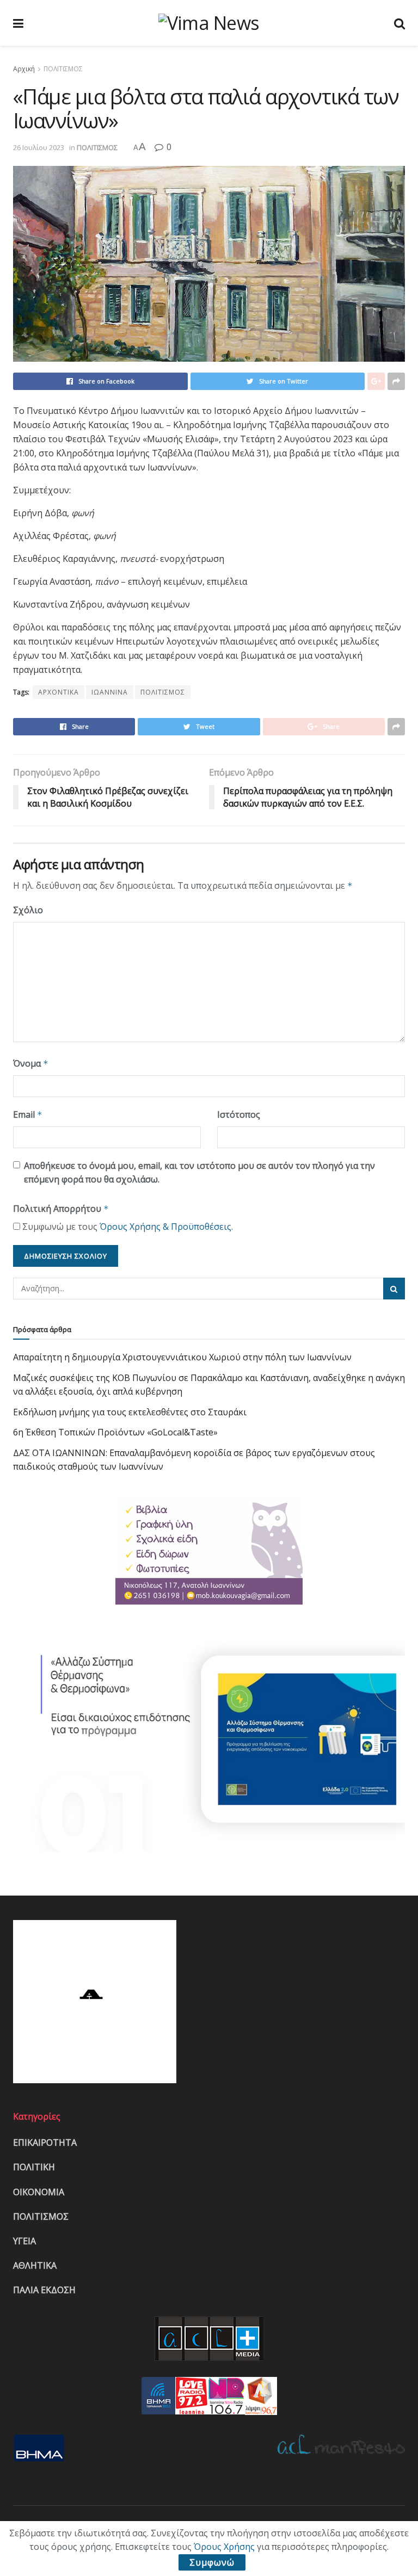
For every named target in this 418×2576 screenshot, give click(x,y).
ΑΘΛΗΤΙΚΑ (35, 2265)
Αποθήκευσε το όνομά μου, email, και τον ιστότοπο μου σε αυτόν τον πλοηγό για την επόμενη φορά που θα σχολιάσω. (199, 1173)
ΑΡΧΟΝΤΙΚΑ (59, 692)
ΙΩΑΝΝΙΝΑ (110, 692)
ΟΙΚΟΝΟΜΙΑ (39, 2192)
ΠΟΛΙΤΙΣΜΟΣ (63, 69)
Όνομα (31, 1063)
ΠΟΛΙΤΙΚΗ (34, 2167)
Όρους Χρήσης (224, 2547)
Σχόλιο (28, 910)
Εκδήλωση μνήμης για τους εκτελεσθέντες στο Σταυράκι (130, 1412)
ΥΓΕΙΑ (24, 2241)
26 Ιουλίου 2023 (39, 147)
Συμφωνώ (212, 2562)
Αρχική (24, 69)
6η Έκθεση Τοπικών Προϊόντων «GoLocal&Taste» (115, 1432)
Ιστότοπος (239, 1114)
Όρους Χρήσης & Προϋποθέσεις (165, 1227)
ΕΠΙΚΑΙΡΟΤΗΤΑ (45, 2142)
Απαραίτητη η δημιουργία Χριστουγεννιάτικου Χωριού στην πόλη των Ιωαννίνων (182, 1357)
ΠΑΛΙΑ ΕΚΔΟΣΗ (44, 2290)
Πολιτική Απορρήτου (61, 1209)
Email (28, 1114)
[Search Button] (394, 1289)
